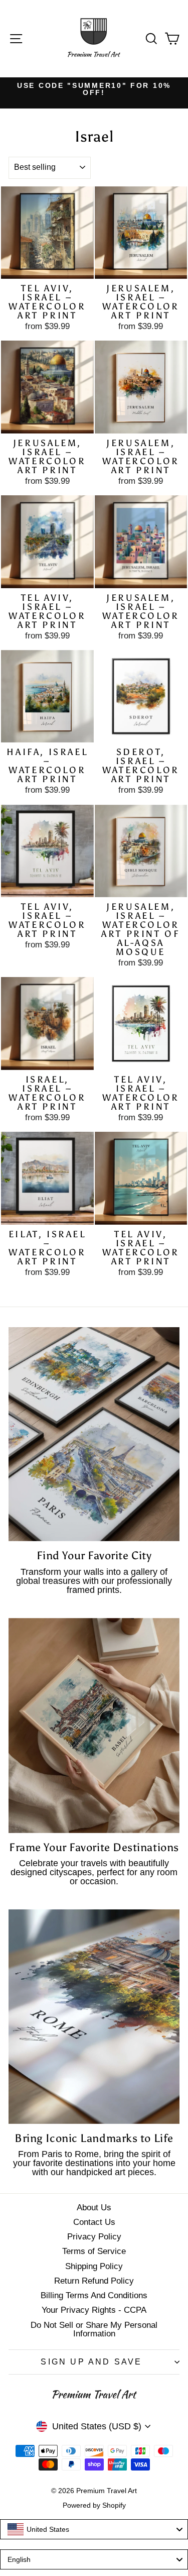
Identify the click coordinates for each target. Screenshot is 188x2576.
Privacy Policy (94, 2237)
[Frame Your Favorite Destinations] (94, 1726)
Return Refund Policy (94, 2281)
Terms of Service (94, 2251)
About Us (94, 2208)
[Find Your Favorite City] (94, 1434)
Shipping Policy (94, 2266)
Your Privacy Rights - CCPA (94, 2310)
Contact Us (94, 2222)
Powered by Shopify (94, 2505)
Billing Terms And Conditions (94, 2295)
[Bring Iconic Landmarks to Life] (94, 2016)
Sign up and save (91, 2362)
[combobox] (94, 2529)
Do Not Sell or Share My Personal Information (94, 2329)
